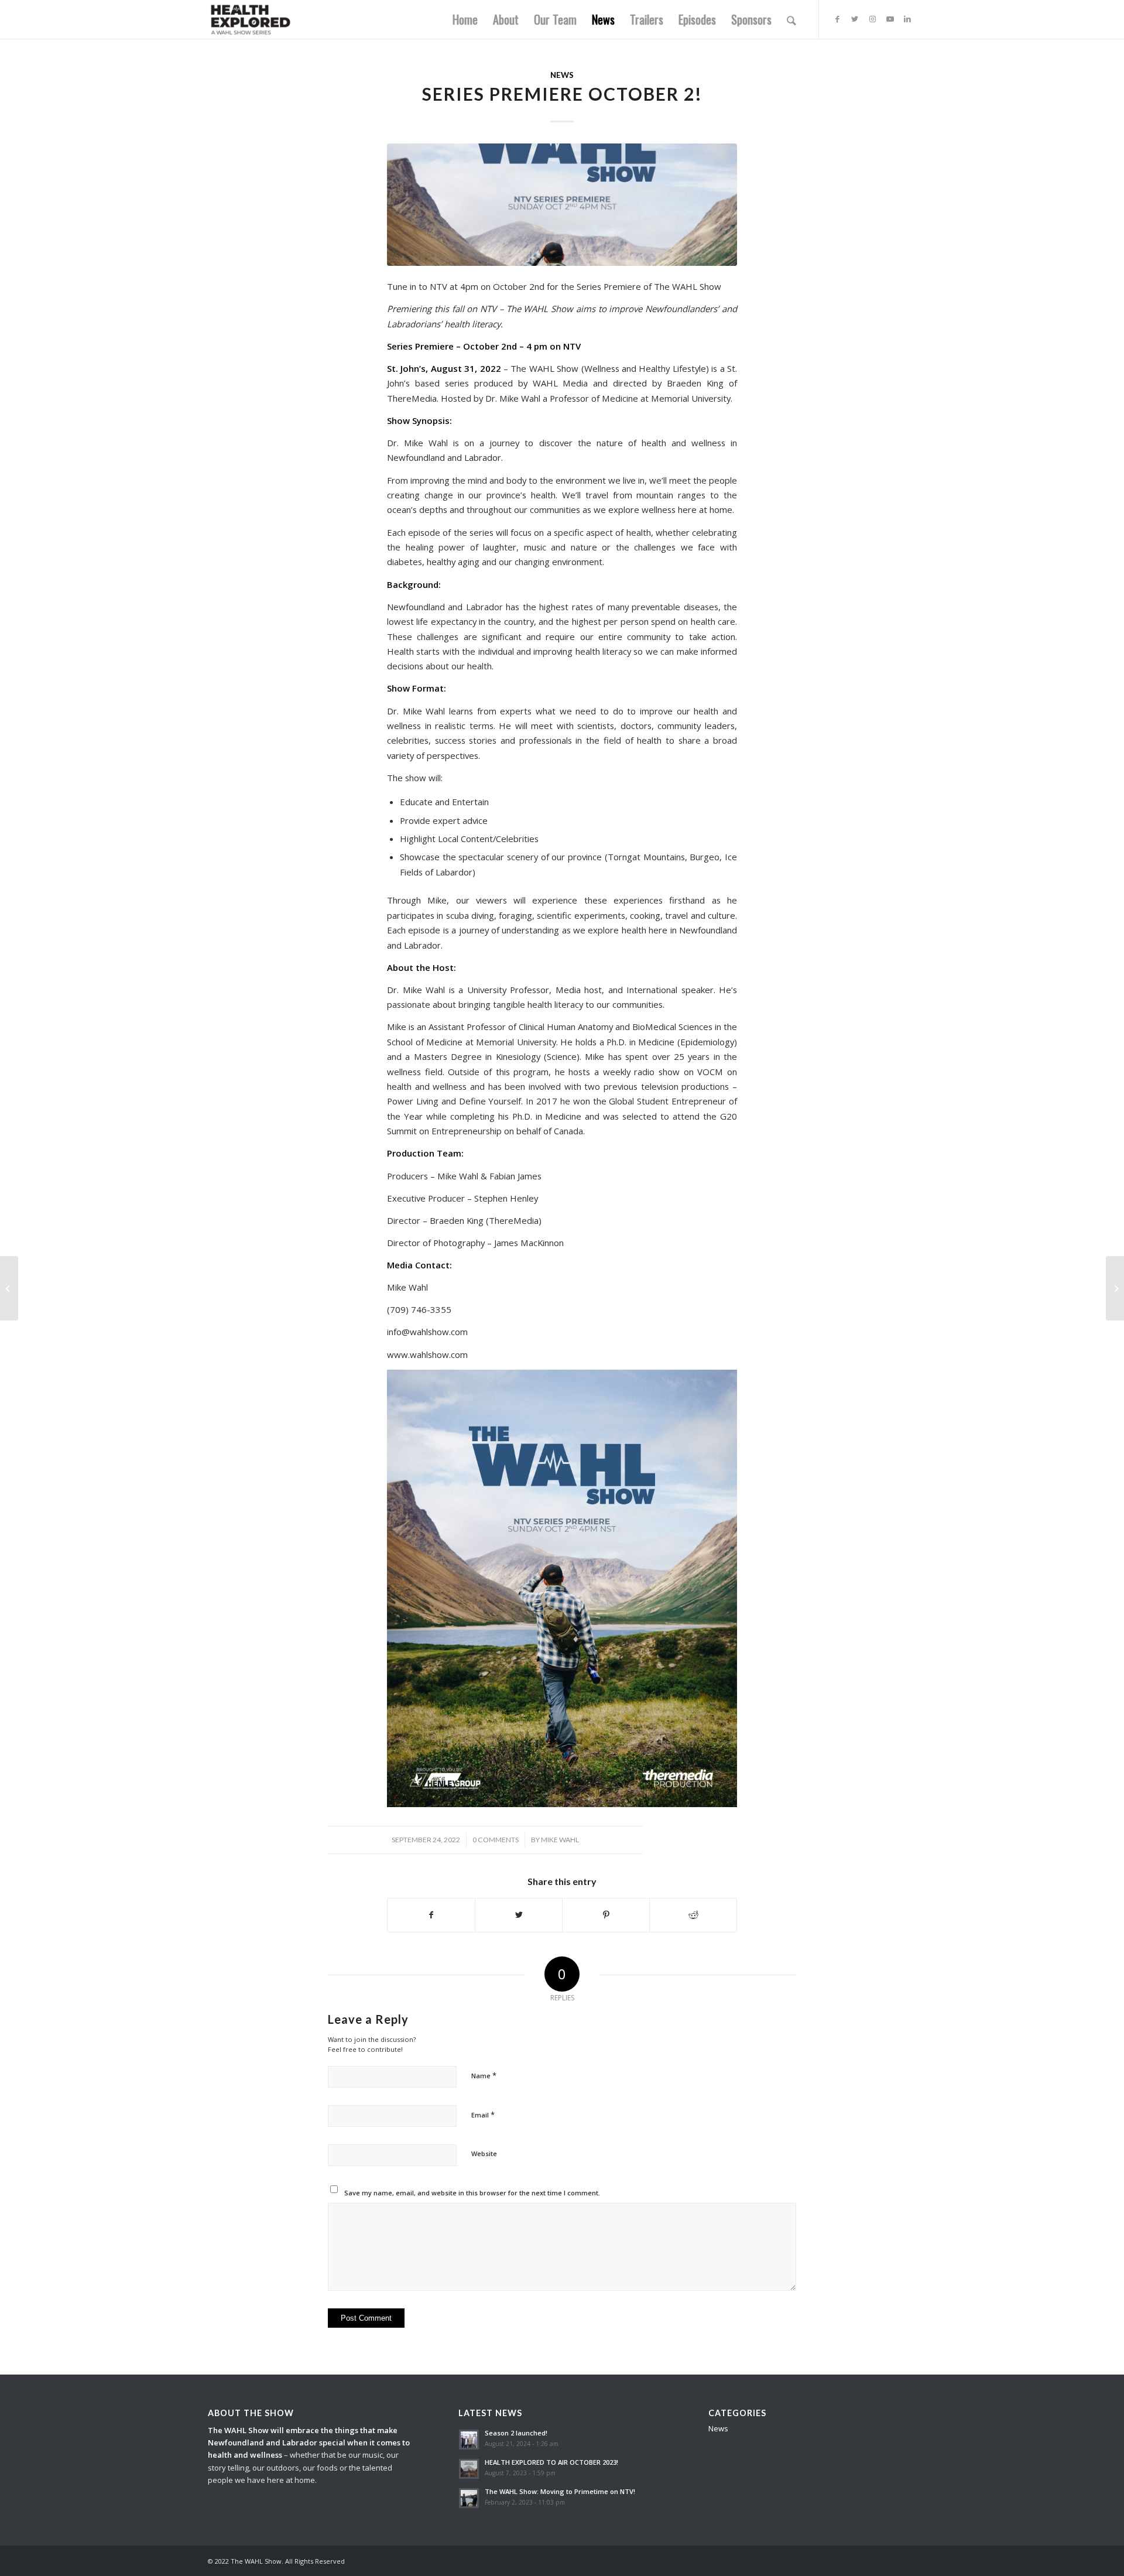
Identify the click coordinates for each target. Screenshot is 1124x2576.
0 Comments (496, 1840)
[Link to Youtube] (890, 19)
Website (484, 2153)
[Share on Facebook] (431, 1915)
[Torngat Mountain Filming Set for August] (9, 1288)
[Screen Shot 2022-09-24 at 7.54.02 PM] (562, 205)
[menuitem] (465, 19)
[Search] (791, 19)
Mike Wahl (560, 1840)
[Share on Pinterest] (606, 1915)
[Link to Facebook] (837, 19)
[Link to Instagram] (872, 19)
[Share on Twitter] (519, 1915)
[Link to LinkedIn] (907, 19)
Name (484, 2075)
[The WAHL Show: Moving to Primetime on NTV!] (1115, 1288)
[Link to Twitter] (855, 19)
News (562, 75)
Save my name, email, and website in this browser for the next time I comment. (472, 2193)
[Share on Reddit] (693, 1915)
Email (483, 2115)
